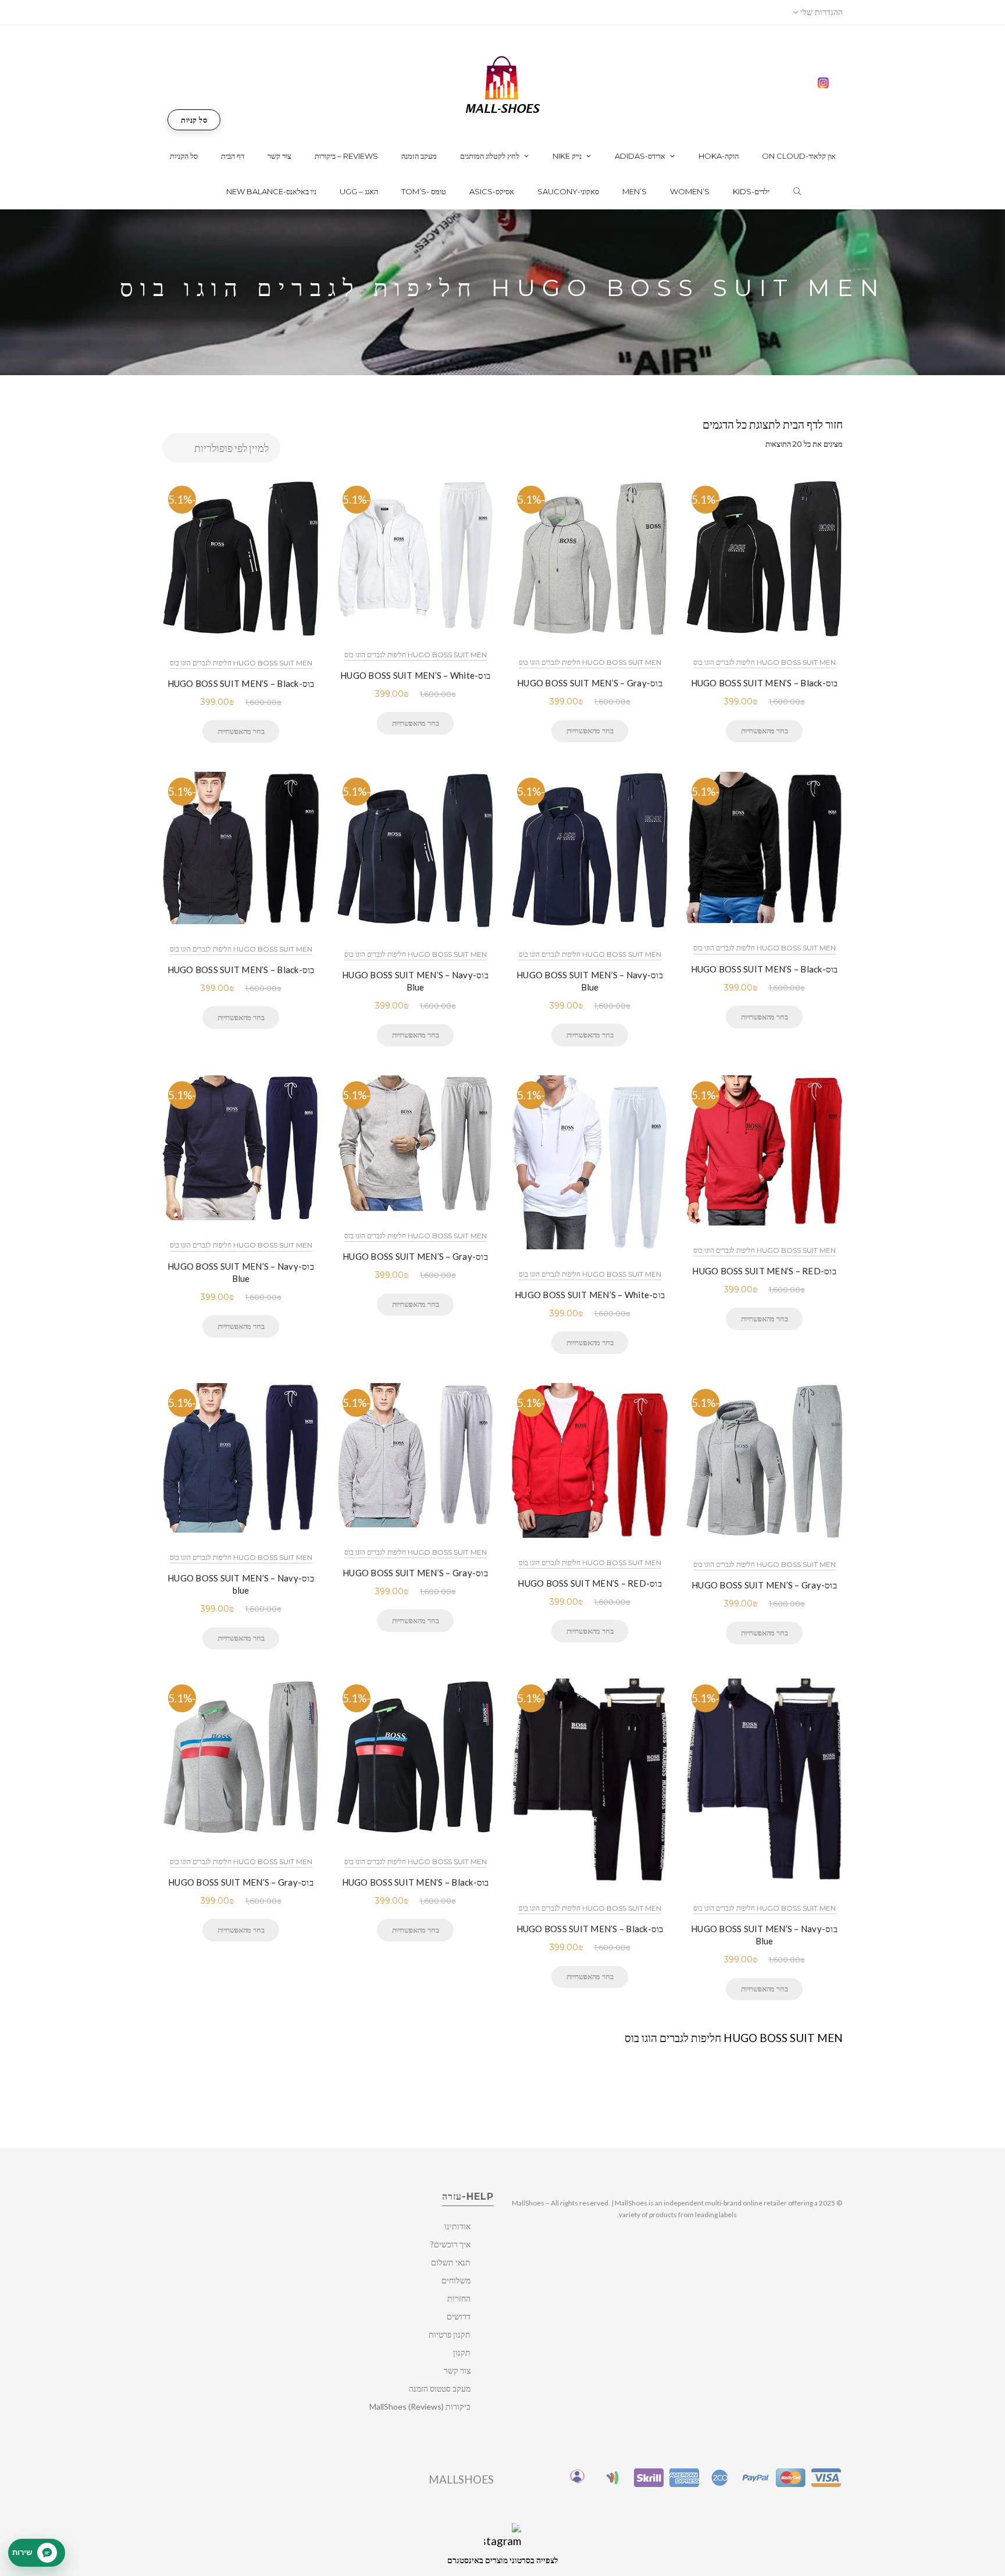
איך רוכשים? (450, 2244)
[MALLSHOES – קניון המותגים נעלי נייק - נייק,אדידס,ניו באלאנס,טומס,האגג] (503, 83)
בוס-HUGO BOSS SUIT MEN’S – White (415, 675)
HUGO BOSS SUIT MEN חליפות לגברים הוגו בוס (241, 663)
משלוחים (456, 2280)
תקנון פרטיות (450, 2334)
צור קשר (457, 2370)
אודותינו (457, 2226)
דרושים (459, 2316)
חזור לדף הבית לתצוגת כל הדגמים (773, 424)
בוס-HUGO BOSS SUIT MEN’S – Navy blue (241, 1584)
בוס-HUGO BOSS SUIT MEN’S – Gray (590, 683)
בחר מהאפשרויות (241, 731)
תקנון (462, 2352)
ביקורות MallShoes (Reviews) (420, 2406)
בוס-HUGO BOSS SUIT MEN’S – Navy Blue (415, 981)
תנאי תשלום (451, 2262)
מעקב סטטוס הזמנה (440, 2388)
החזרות (459, 2298)
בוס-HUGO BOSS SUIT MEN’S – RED (764, 1271)
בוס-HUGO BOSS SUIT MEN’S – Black (241, 683)
